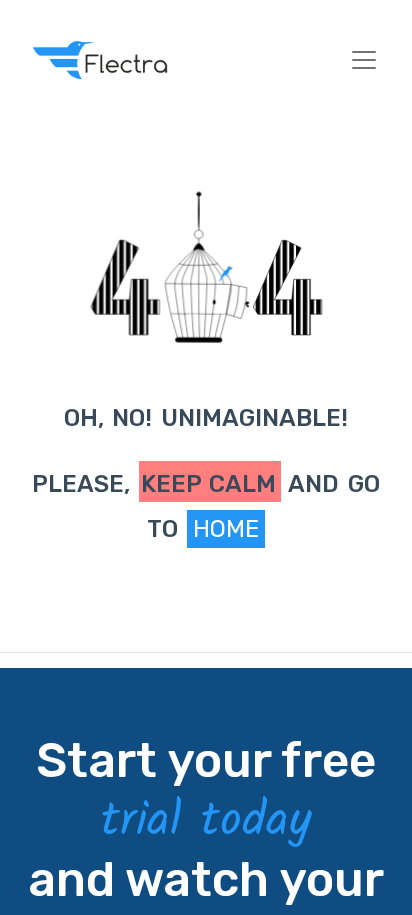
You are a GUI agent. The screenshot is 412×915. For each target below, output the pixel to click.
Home (226, 529)
